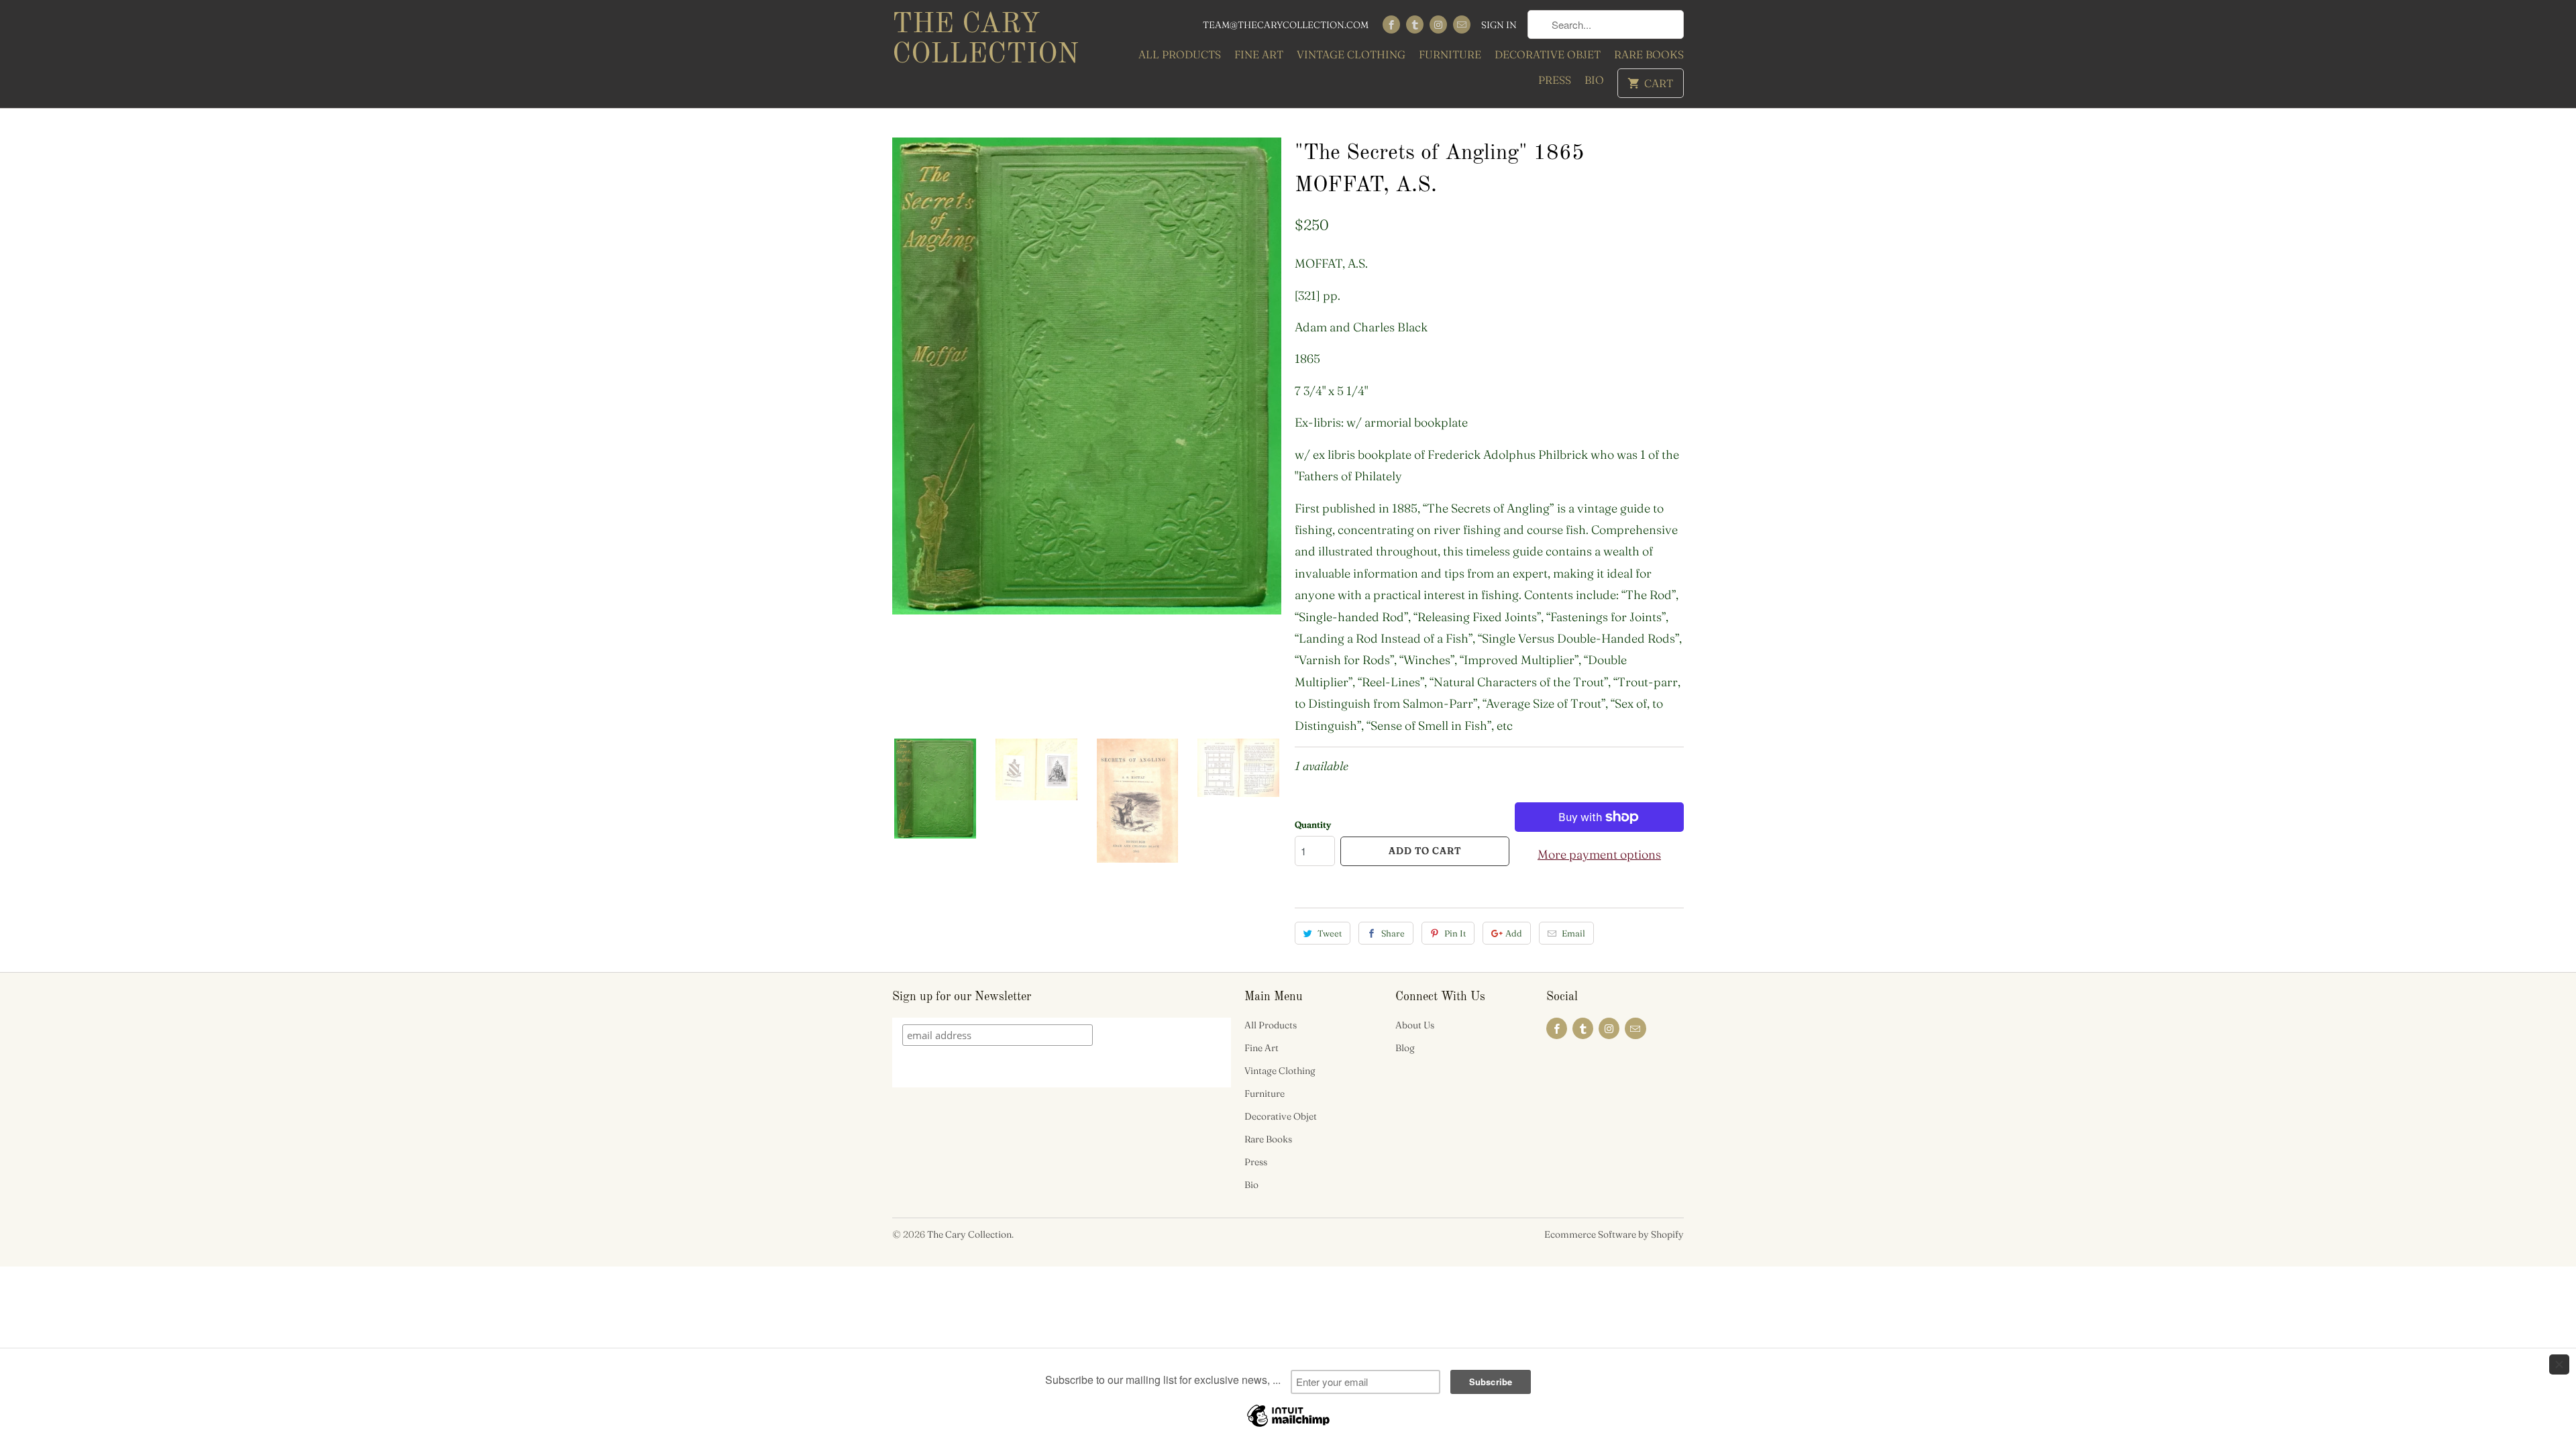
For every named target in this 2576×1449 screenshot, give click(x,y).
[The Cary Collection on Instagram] (1438, 24)
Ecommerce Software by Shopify (1614, 1234)
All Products (1180, 54)
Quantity (1313, 824)
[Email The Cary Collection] (1462, 24)
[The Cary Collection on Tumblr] (1415, 24)
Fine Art (1259, 54)
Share (1393, 933)
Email (1573, 933)
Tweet (1330, 933)
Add (1514, 933)
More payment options (1599, 854)
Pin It (1455, 933)
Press (1555, 80)
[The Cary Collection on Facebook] (1391, 24)
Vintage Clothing (1351, 54)
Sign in (1499, 25)
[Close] (2559, 1364)
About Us (1415, 1025)
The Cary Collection (985, 40)
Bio (1594, 80)
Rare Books (1649, 54)
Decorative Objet (1548, 54)
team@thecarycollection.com (1286, 25)
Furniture (1450, 54)
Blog (1405, 1048)
